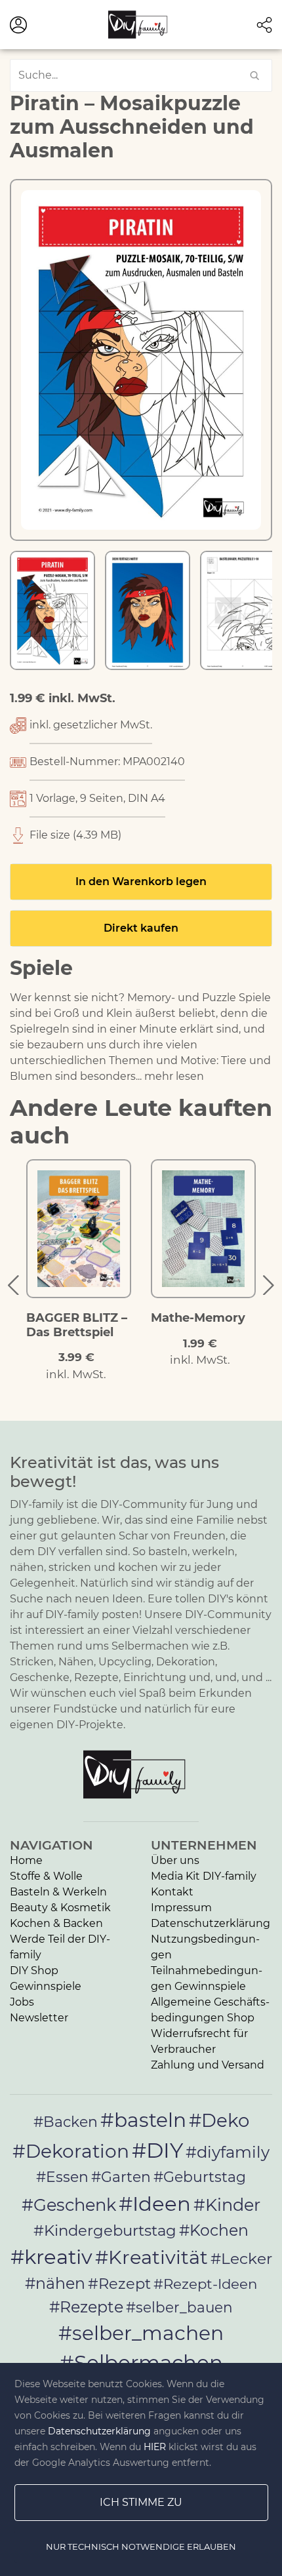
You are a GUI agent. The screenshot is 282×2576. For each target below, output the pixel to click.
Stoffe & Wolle (46, 1876)
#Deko (219, 2120)
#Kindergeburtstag (105, 2230)
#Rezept (119, 2284)
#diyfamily (228, 2152)
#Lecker (241, 2258)
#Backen (66, 2122)
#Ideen (155, 2204)
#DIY (157, 2150)
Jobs (22, 2002)
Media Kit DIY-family (204, 1876)
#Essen (62, 2177)
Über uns (175, 1860)
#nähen (55, 2283)
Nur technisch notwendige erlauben (141, 2546)
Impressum (181, 1908)
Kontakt (172, 1892)
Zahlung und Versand (208, 2065)
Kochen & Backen (56, 1923)
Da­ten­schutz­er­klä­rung (211, 1923)
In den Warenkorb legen (141, 882)
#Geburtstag (200, 2177)
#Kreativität (151, 2257)
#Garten (121, 2177)
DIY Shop (34, 1971)
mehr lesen (174, 1076)
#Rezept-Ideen (205, 2284)
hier (155, 2447)
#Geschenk (69, 2205)
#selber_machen (141, 2333)
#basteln (143, 2120)
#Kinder (227, 2205)
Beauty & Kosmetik (60, 1908)
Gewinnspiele (46, 1986)
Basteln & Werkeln (58, 1892)
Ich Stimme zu (141, 2502)
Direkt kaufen (141, 928)
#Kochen (214, 2230)
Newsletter (39, 2018)
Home (26, 1860)
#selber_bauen (179, 2307)
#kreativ (51, 2257)
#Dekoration (71, 2151)
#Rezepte (86, 2307)
